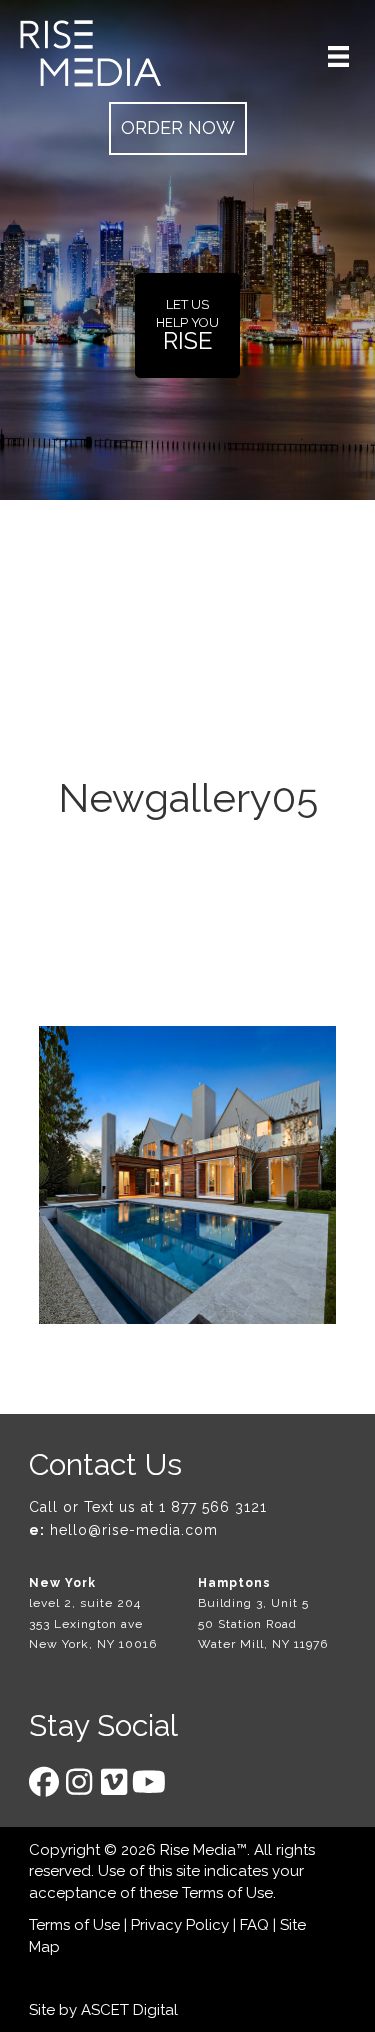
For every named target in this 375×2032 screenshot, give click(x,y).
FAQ (254, 1925)
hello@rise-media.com (134, 1530)
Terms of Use (227, 1893)
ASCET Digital (129, 2010)
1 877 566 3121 (213, 1507)
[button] (178, 128)
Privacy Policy (180, 1925)
